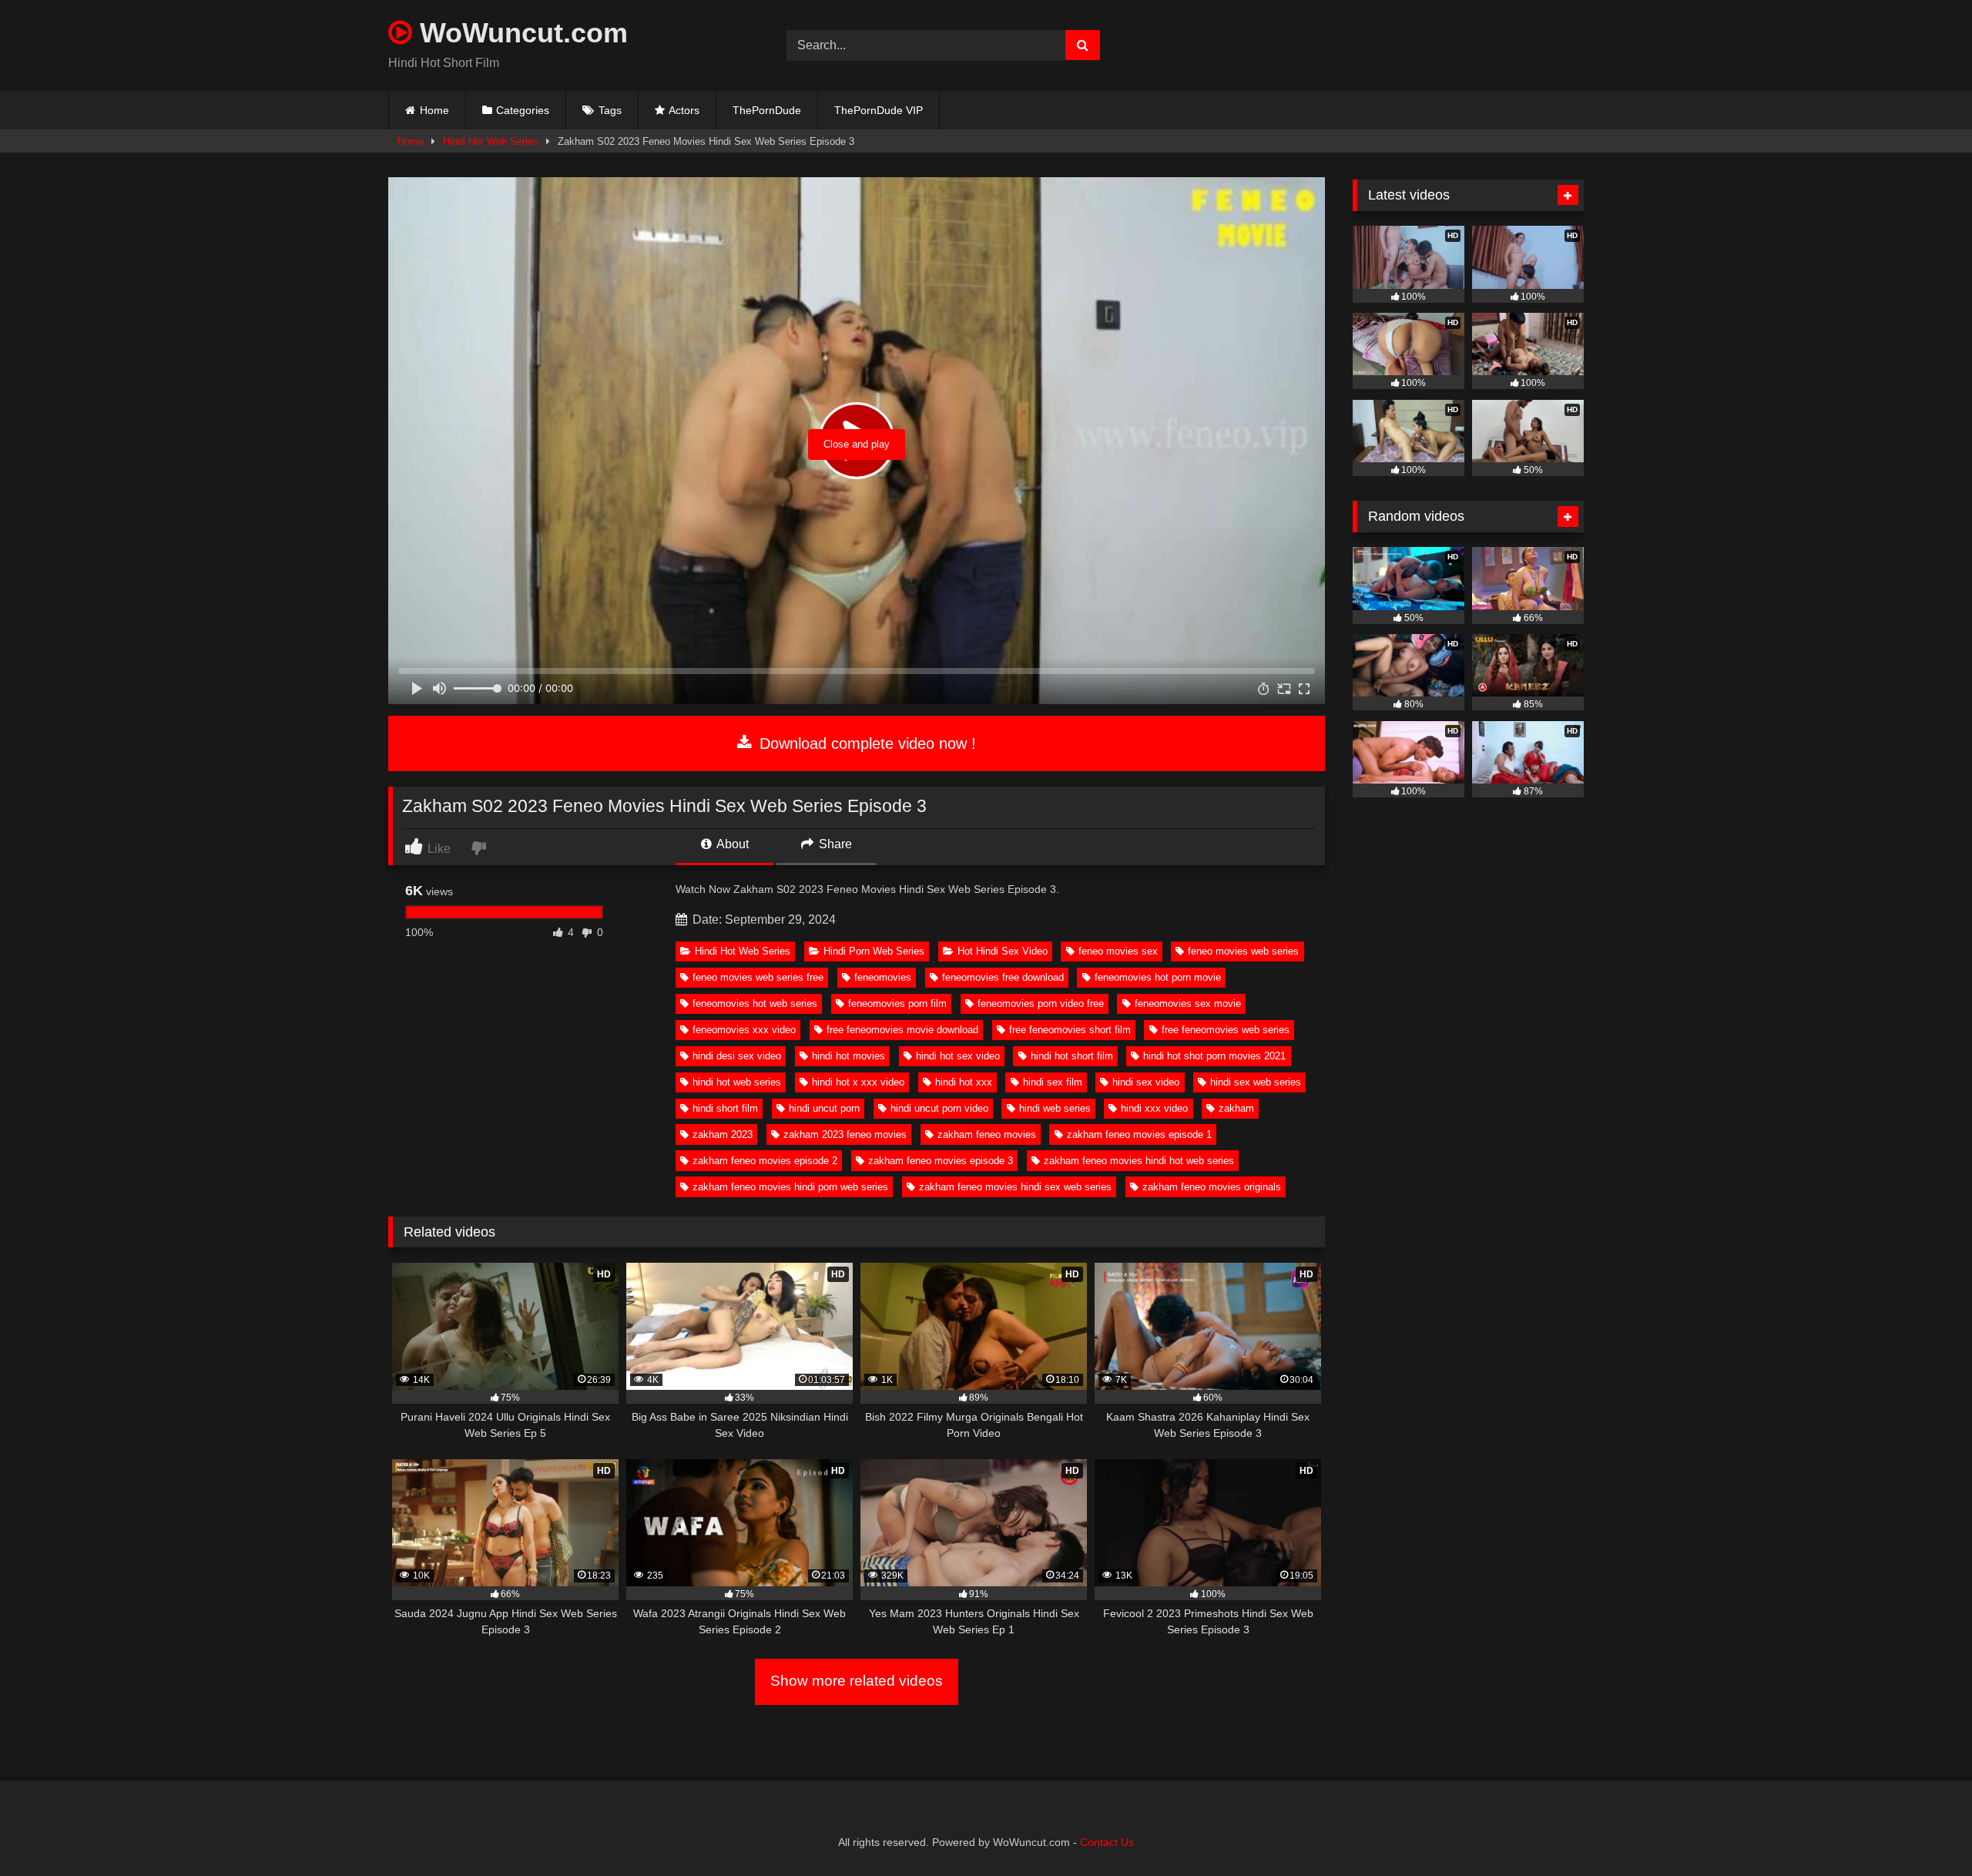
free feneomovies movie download (902, 1030)
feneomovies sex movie (1188, 1003)
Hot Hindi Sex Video (1003, 951)
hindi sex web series (1256, 1082)
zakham (1236, 1108)
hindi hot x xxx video (858, 1082)
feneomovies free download (1003, 977)
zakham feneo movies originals (1212, 1187)
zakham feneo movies (987, 1134)
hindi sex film (1053, 1082)
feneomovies (883, 977)
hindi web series (1055, 1108)
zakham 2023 (723, 1134)
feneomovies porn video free (1041, 1003)
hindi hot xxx (964, 1082)
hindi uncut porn (824, 1108)
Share (834, 844)
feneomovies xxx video (744, 1030)
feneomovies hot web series (755, 1003)
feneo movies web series (1243, 951)
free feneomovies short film (1070, 1030)
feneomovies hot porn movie (1158, 977)
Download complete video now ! (865, 743)
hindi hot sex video (958, 1056)
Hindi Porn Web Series (874, 951)
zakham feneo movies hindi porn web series (790, 1187)
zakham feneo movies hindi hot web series (1139, 1161)
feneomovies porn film (897, 1003)
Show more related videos (857, 1681)
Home (434, 110)
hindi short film (725, 1108)
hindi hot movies (848, 1056)
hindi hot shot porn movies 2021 (1214, 1056)
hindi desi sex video (737, 1056)
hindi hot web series (737, 1082)
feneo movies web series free (758, 977)
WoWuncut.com (520, 33)
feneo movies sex (1118, 951)
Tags (610, 110)
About (731, 844)
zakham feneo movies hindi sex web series (1015, 1187)
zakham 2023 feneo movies (845, 1134)
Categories (523, 110)
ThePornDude (767, 110)
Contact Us (1107, 1842)
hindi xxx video (1154, 1108)
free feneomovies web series (1226, 1030)
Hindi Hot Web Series (491, 141)
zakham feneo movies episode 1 (1139, 1134)
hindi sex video (1146, 1082)
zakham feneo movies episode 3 (941, 1161)
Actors (684, 110)
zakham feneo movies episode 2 (765, 1161)
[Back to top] (1924, 1830)
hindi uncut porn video (939, 1108)
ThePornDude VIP (879, 110)
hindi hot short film (1072, 1056)
